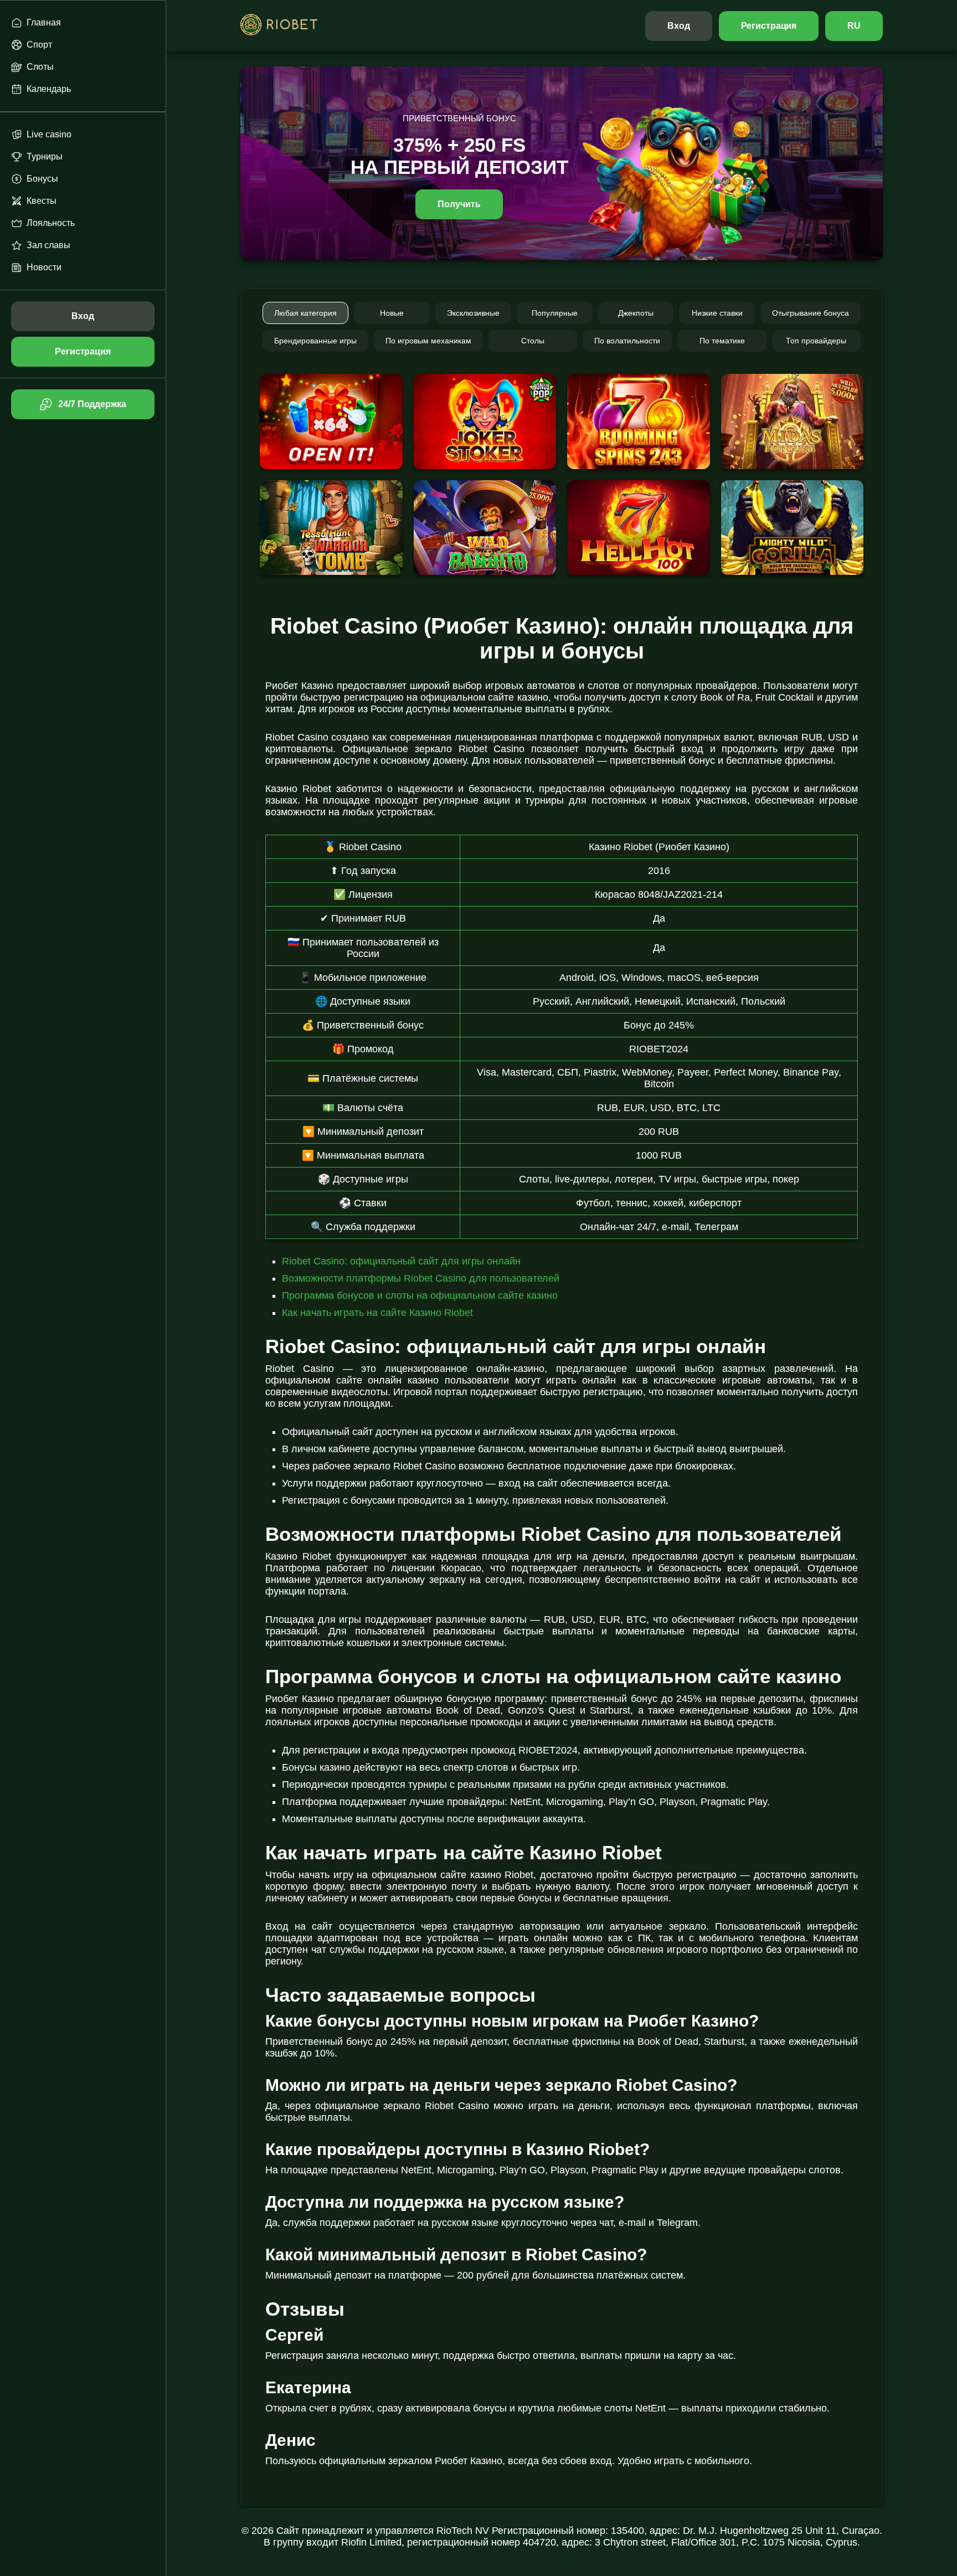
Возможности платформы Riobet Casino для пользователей (421, 1278)
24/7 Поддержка (92, 404)
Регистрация (769, 26)
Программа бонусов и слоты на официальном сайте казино (420, 1295)
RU (854, 26)
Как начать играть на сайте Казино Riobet (377, 1313)
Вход (679, 26)
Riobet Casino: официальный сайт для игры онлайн (401, 1261)
